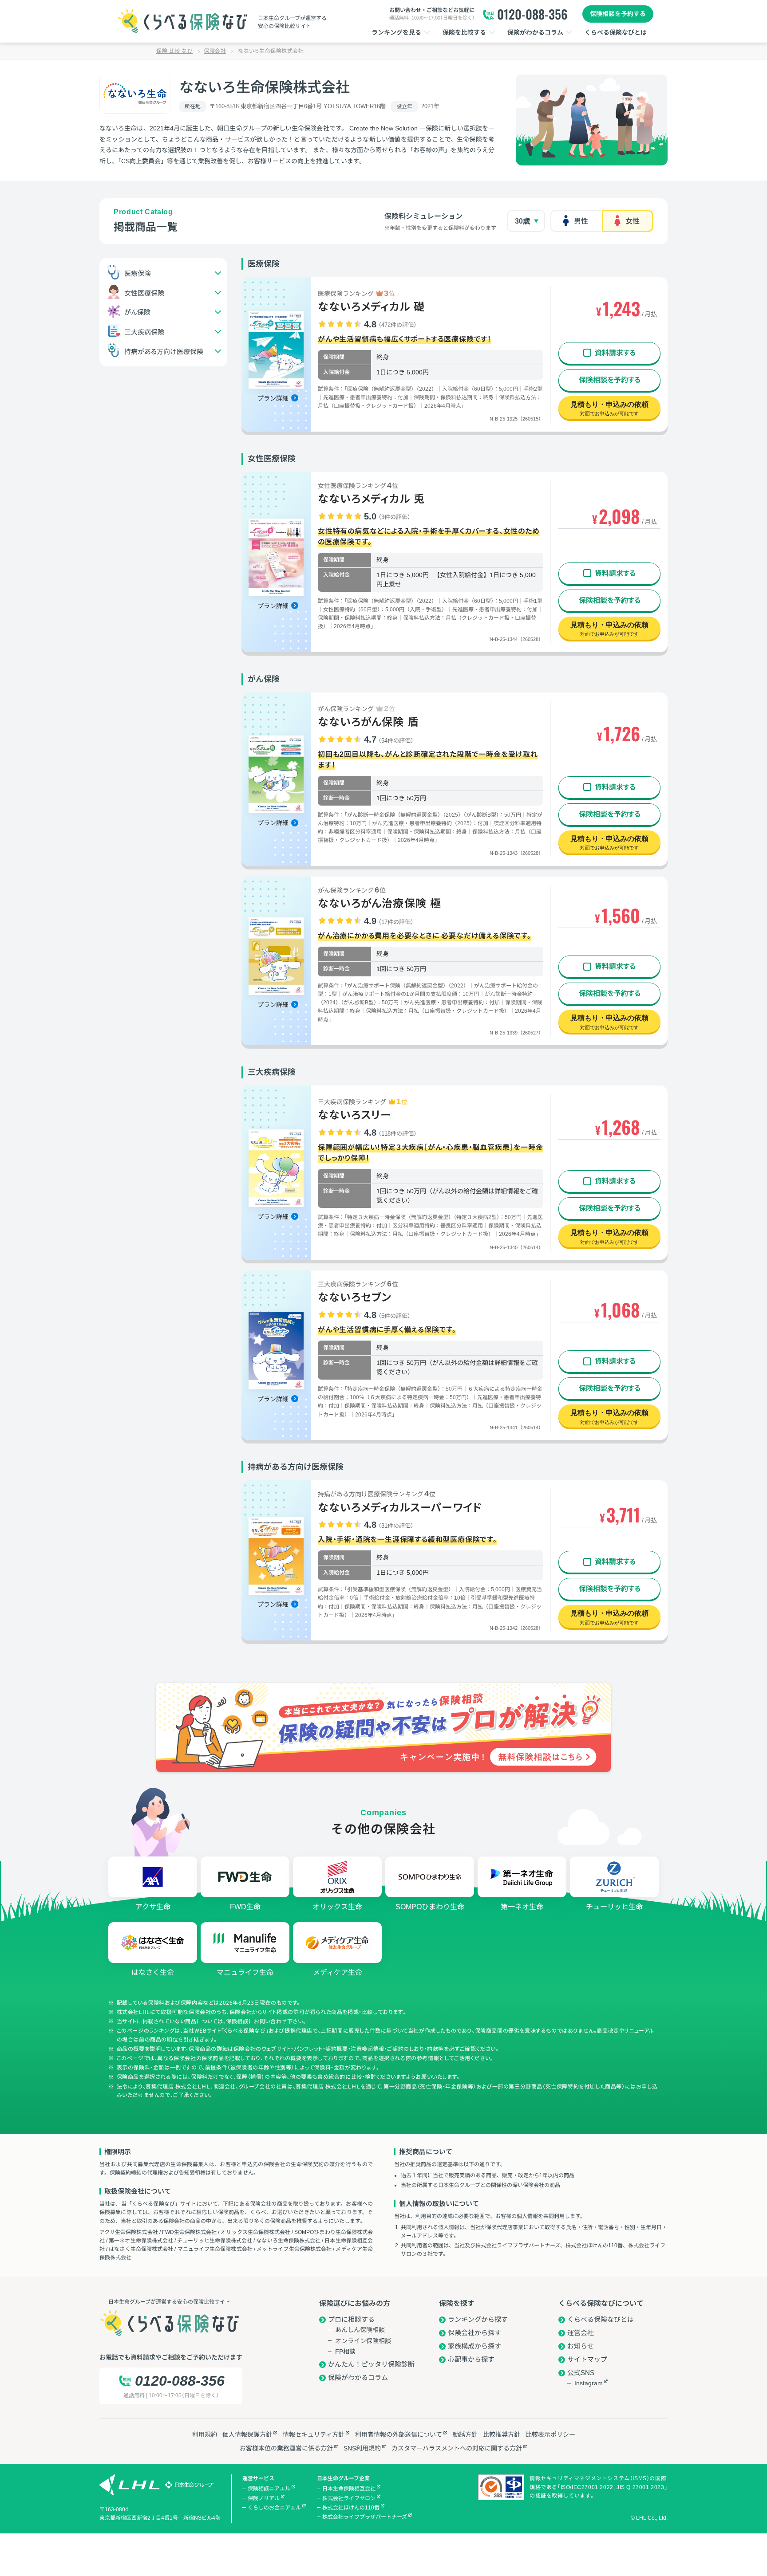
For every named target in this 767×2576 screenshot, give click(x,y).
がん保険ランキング (356, 708)
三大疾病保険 (144, 332)
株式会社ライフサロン (349, 2498)
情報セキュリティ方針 (314, 2434)
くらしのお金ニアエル (274, 2508)
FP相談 (345, 2352)
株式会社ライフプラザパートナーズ (365, 2517)
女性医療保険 (144, 293)
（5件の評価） (394, 1316)
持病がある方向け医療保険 (164, 351)
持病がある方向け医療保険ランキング (377, 1494)
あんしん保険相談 (360, 2330)
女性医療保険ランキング (358, 485)
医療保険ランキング (356, 293)
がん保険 (137, 312)
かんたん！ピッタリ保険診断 (371, 2364)
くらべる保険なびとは (601, 2319)
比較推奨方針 (502, 2434)
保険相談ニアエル (269, 2489)
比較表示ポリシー (550, 2434)
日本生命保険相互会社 (349, 2489)
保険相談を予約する (618, 14)
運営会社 (581, 2333)
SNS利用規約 (362, 2448)
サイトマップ (587, 2359)
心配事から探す (471, 2359)
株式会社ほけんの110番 (351, 2508)
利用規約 (205, 2434)
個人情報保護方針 (247, 2434)
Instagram (589, 2383)
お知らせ (581, 2346)
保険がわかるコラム (358, 2377)
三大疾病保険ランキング (363, 1101)
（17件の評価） (396, 922)
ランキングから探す (478, 2319)
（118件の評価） (397, 1134)
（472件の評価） (397, 325)
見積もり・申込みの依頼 (609, 408)
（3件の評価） (394, 517)
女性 (633, 221)
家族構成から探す (474, 2346)
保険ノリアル (264, 2498)
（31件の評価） (396, 1526)
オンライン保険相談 (363, 2341)
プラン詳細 (273, 398)
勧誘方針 (465, 2434)
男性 (581, 221)
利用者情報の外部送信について (399, 2434)
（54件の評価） (396, 741)
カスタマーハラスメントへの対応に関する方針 (457, 2448)
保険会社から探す (474, 2333)
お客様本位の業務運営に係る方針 (286, 2448)
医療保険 (138, 273)
